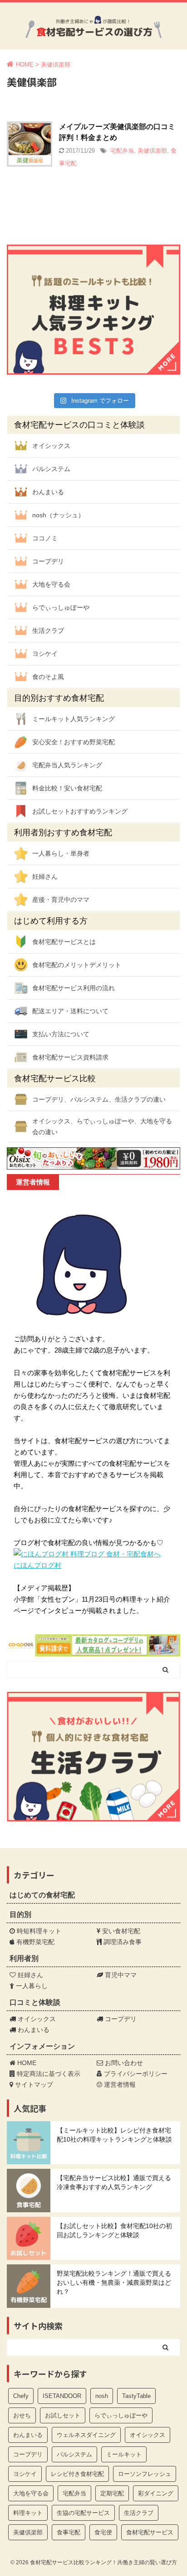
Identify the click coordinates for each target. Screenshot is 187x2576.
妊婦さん (45, 876)
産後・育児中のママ (61, 900)
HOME (26, 2063)
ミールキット (124, 2454)
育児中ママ (120, 1975)
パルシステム (51, 469)
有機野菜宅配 (34, 1942)
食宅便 (103, 2532)
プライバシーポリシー (135, 2074)
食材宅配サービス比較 (55, 1079)
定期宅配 (112, 2493)
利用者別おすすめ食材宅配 (63, 833)
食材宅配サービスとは (64, 942)
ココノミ (45, 538)
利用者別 (24, 1958)
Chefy (21, 2396)
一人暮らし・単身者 (61, 853)
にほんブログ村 (37, 1565)
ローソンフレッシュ (145, 2474)
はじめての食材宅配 (42, 1895)
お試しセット (63, 2415)
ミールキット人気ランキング (74, 719)
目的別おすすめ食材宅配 (59, 698)
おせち (22, 2415)
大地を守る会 (51, 584)
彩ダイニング (156, 2493)
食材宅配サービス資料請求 (70, 1057)
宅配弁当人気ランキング (67, 765)
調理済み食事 (122, 1942)
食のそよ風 (48, 677)
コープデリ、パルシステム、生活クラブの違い (99, 1099)
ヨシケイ (45, 654)
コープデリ (48, 561)
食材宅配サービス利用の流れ (74, 988)
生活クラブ (48, 631)
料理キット (28, 2513)
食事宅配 (69, 2532)
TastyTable (136, 2396)
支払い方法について (61, 1034)
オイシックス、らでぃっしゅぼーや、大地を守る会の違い (102, 1127)
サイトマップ (33, 2085)
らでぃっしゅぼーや (61, 607)
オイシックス (51, 446)
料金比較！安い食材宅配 (67, 788)
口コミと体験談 (35, 2002)
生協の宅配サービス (83, 2513)
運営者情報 (119, 2085)
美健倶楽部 (152, 151)
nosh (102, 2396)
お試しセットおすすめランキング (80, 811)
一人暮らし (31, 1986)
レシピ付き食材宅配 (77, 2474)
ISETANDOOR (62, 2396)
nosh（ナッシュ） (58, 515)
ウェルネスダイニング (86, 2435)
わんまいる (48, 492)
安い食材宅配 (120, 1931)
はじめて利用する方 (51, 921)
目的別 (20, 1914)
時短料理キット (38, 1931)
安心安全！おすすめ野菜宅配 (74, 742)
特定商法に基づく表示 (48, 2074)
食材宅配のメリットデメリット (77, 965)
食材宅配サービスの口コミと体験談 (79, 425)
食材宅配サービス (150, 2532)
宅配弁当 (122, 151)
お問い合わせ (123, 2063)
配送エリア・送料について (70, 1011)
